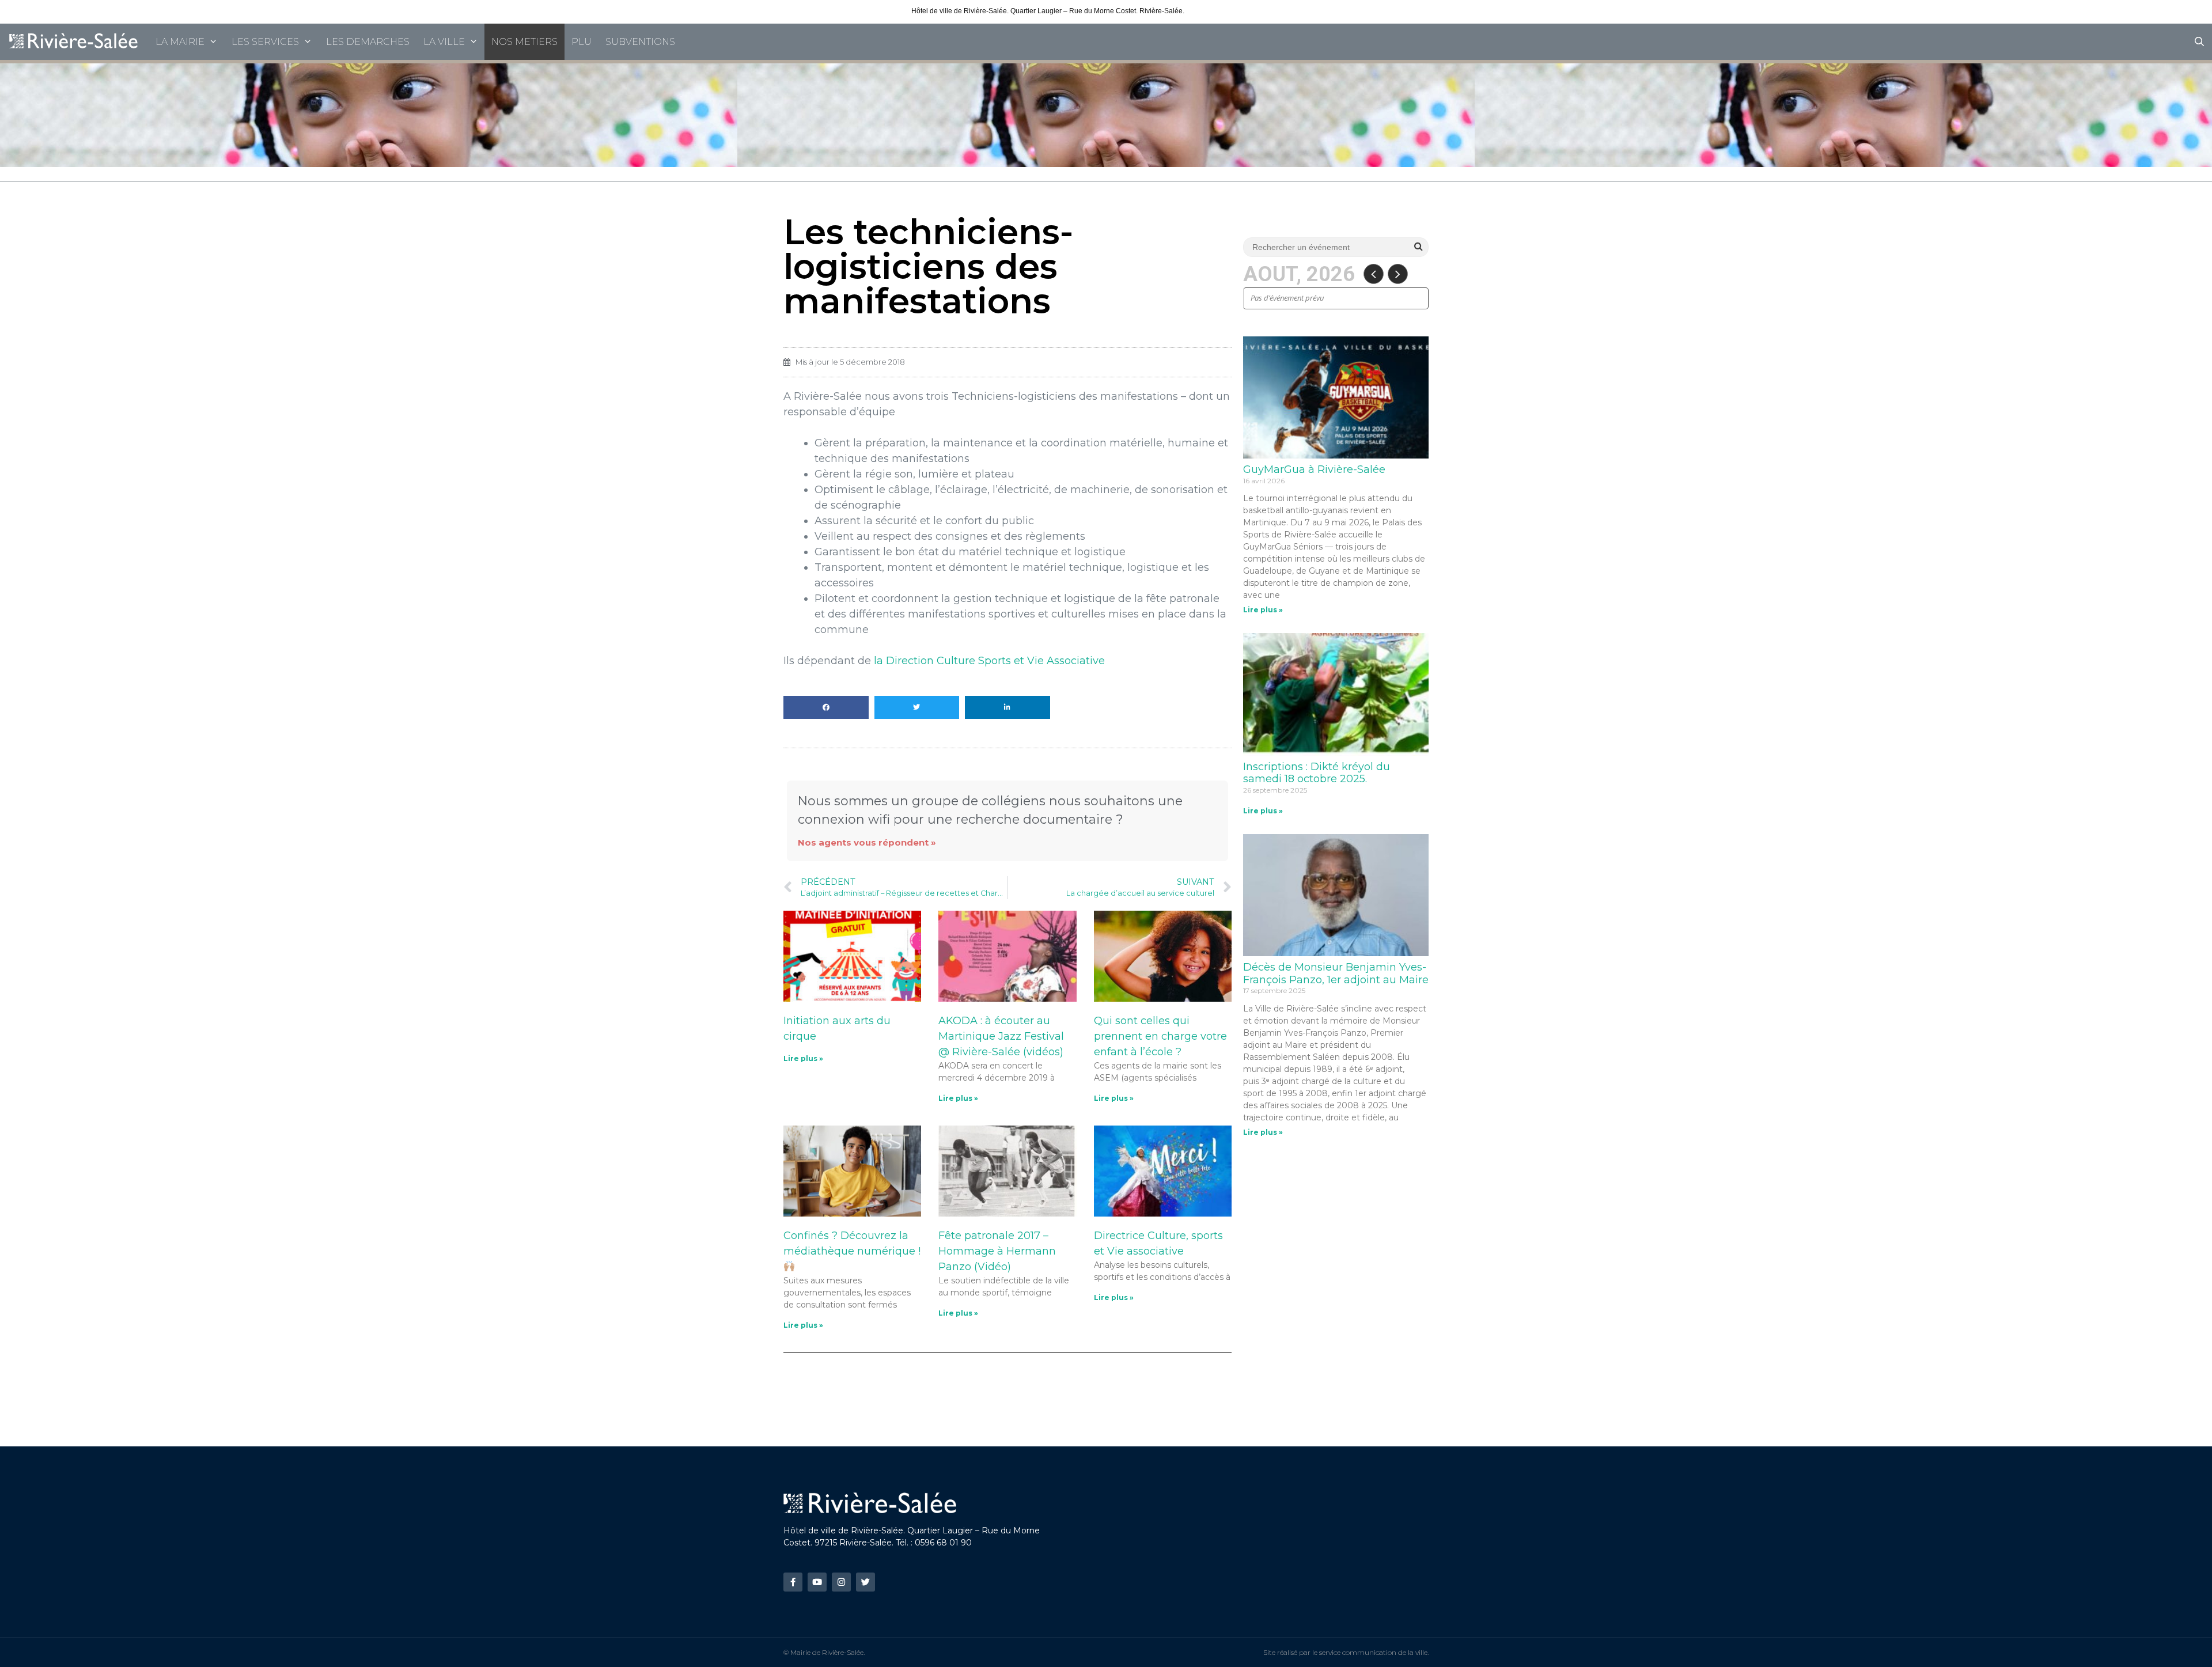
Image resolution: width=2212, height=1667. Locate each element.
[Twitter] (866, 1582)
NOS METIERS (524, 42)
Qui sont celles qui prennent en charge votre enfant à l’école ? (1160, 1036)
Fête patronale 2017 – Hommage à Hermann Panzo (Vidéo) (997, 1251)
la (989, 661)
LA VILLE (444, 42)
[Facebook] (793, 1582)
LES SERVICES (265, 42)
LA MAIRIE (180, 42)
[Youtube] (817, 1582)
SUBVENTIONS (640, 42)
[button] (826, 707)
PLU (582, 42)
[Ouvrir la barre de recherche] (2199, 42)
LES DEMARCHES (368, 42)
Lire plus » (803, 1058)
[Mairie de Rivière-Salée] (74, 42)
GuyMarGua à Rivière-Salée (1314, 469)
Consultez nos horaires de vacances (1243, 11)
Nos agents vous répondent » (867, 842)
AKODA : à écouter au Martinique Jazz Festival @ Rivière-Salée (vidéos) (1001, 1036)
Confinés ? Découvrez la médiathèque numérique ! (852, 1243)
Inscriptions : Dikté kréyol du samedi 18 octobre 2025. (1317, 773)
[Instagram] (841, 1582)
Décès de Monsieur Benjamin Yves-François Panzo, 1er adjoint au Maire (1336, 973)
